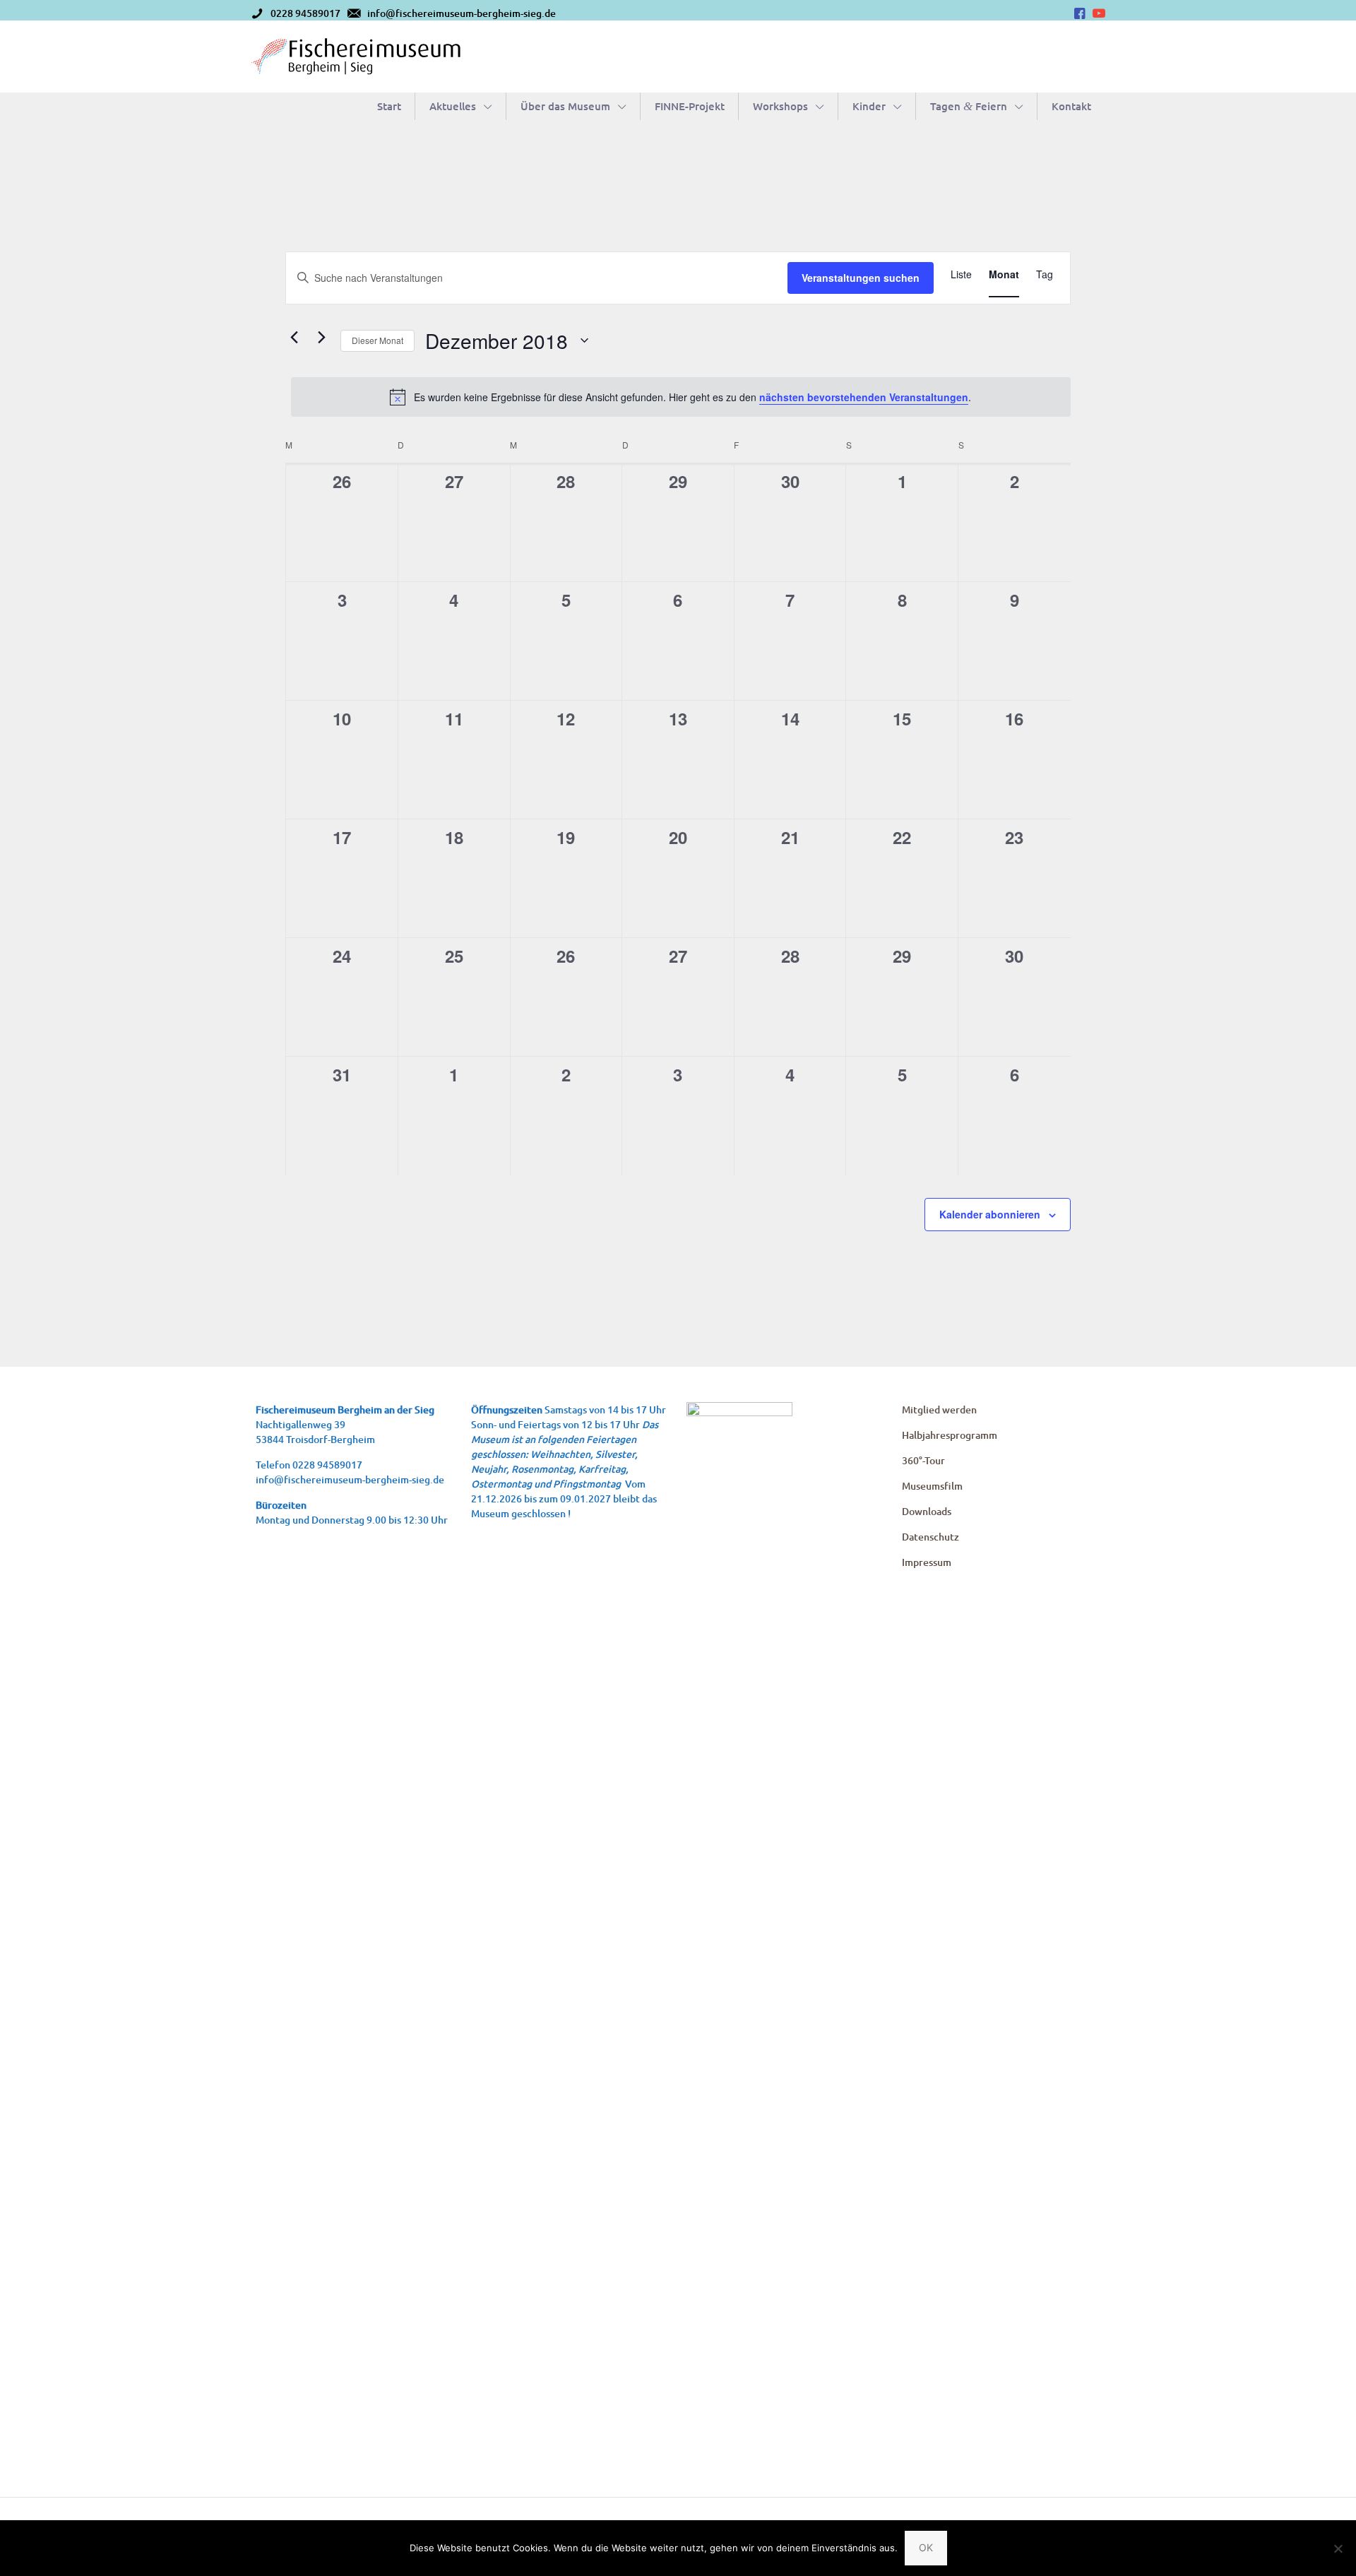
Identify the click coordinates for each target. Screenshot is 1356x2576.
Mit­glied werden (939, 1409)
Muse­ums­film (932, 1486)
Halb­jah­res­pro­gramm (950, 1435)
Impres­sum (927, 1562)
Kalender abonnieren (990, 1214)
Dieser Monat (377, 340)
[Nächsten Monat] (321, 337)
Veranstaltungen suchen (861, 278)
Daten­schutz (930, 1537)
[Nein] (1338, 2548)
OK (926, 2547)
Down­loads (927, 1511)
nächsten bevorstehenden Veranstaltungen (864, 397)
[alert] (681, 397)
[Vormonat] (294, 337)
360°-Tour (923, 1460)
